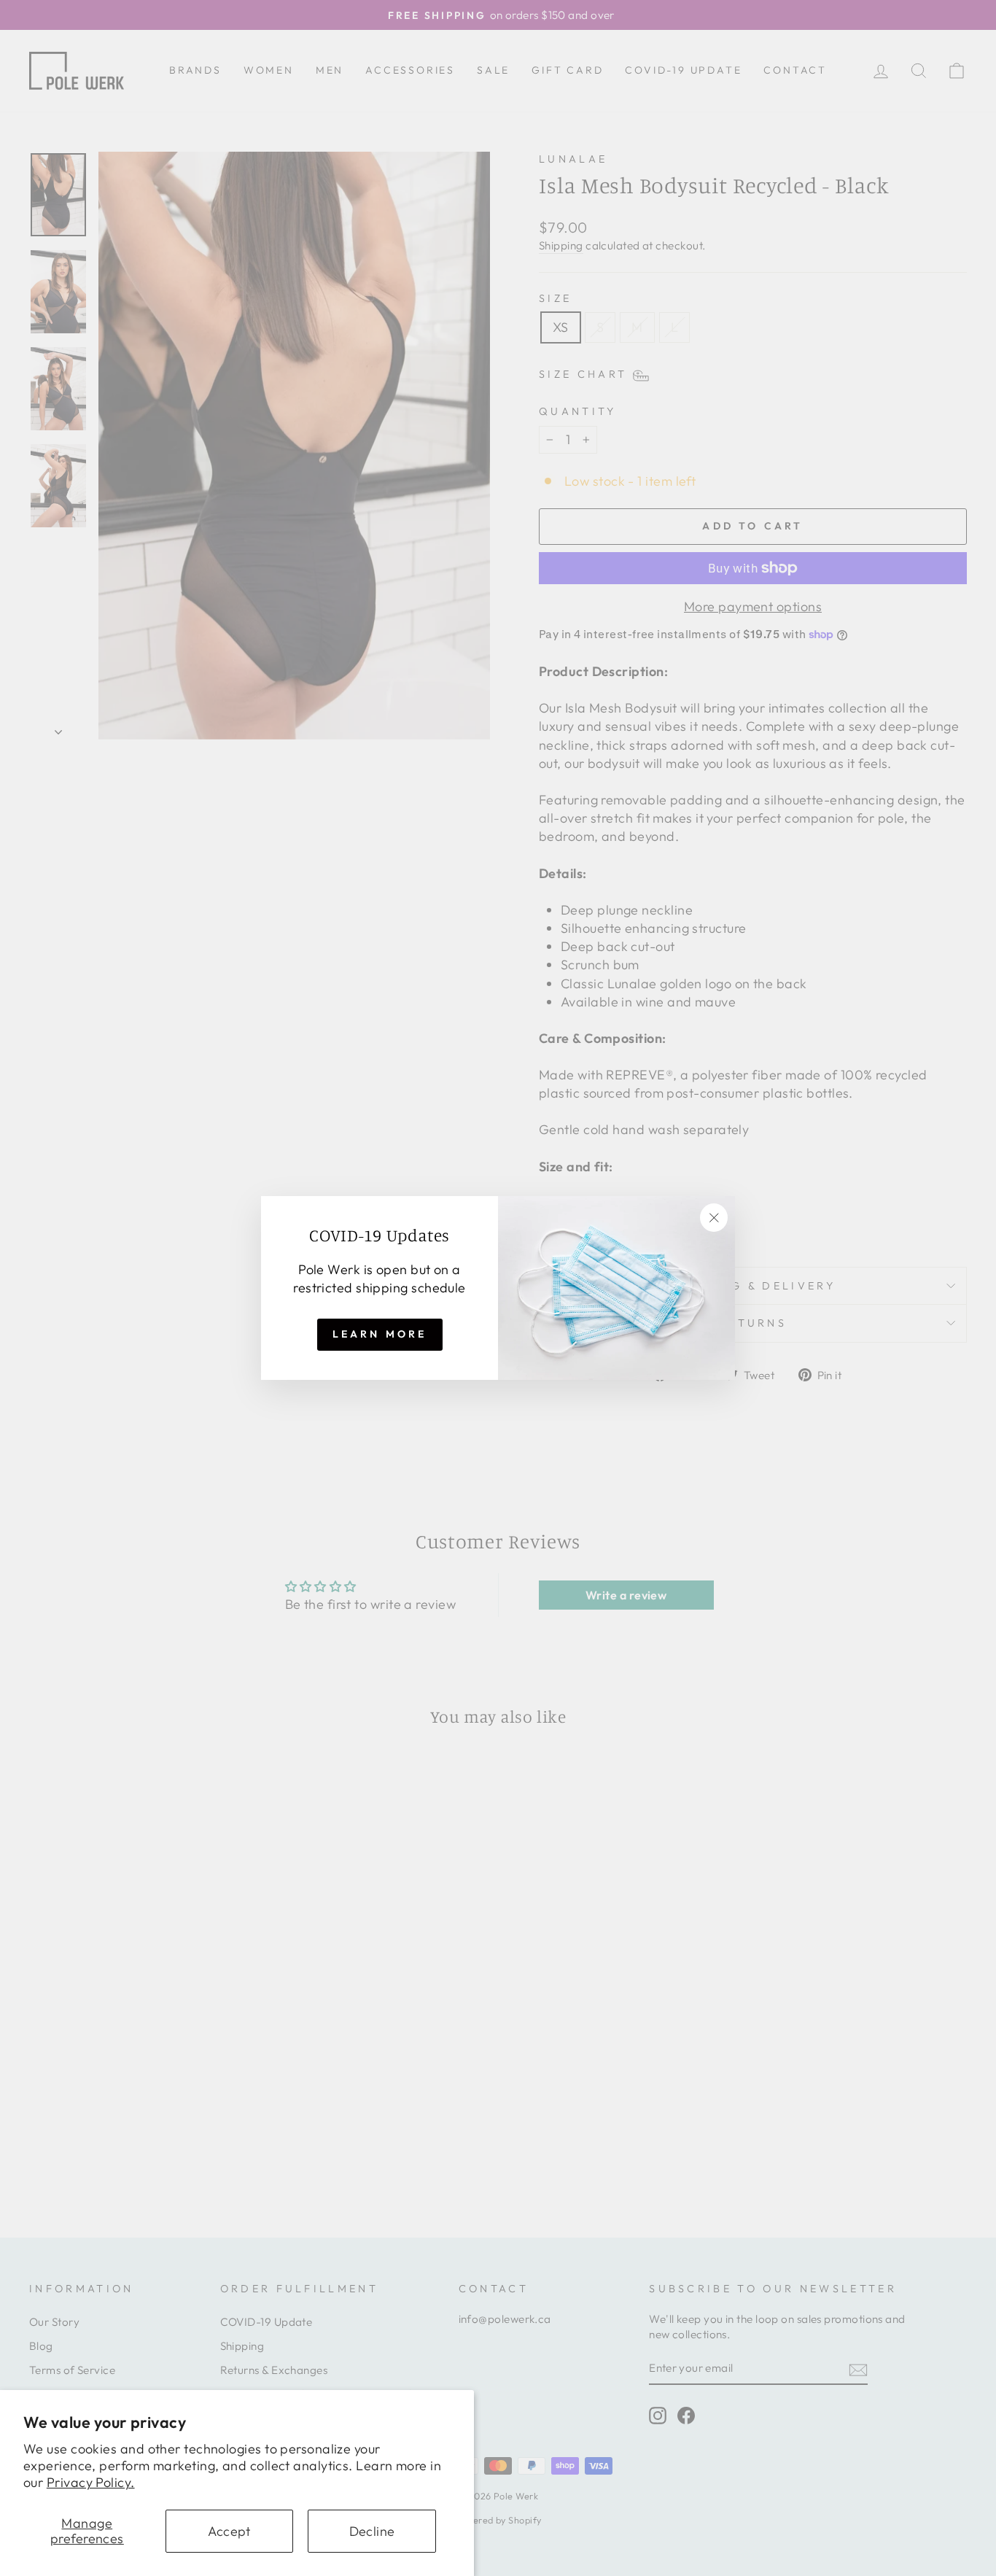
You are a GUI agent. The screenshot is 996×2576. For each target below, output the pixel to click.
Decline (372, 2531)
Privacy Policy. (91, 2482)
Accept (229, 2531)
